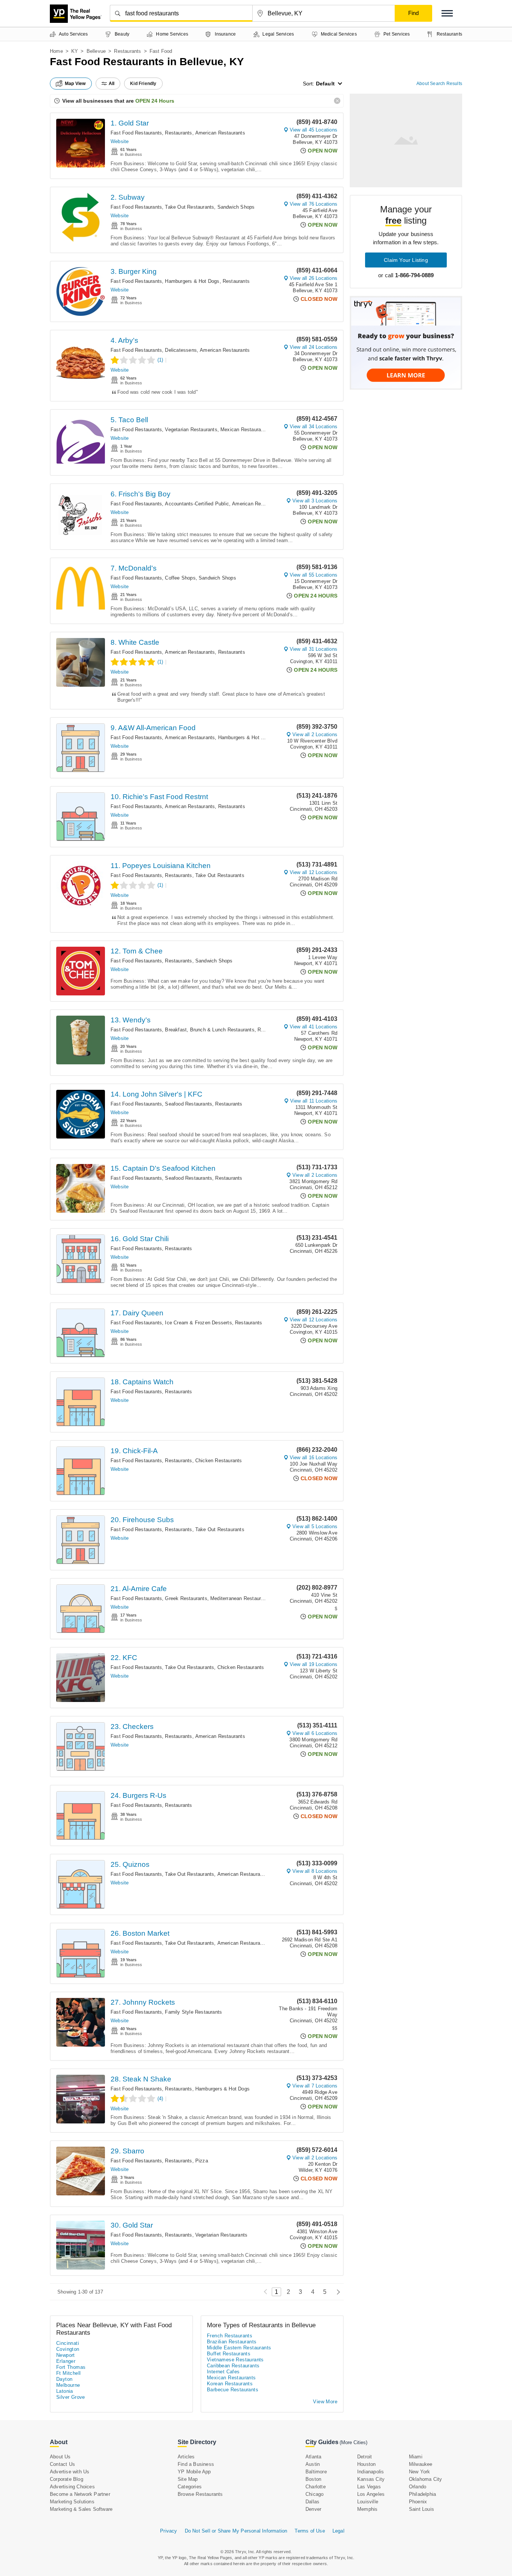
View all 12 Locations (314, 872)
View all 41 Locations (314, 1027)
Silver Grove (71, 2397)
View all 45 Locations (314, 130)
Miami (416, 2457)
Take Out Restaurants (189, 207)
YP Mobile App (194, 2472)
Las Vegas (369, 2487)
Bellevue (96, 51)
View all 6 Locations (315, 1733)
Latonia (65, 2391)
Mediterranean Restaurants (240, 1598)
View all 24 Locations (314, 347)
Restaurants (127, 51)
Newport (66, 2355)
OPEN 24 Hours (155, 101)
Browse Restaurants (200, 2494)
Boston (313, 2479)
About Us (60, 2457)
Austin (313, 2464)
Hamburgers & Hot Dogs (192, 281)
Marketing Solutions (72, 2502)
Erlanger (66, 2361)
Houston (366, 2464)
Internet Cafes (223, 2372)
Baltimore (316, 2472)
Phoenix (418, 2502)
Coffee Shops (180, 578)
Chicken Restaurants (219, 1461)
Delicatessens (181, 350)
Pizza (202, 2161)
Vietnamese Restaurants (235, 2360)
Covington (68, 2349)
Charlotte (316, 2487)
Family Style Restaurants (193, 2012)
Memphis (367, 2509)
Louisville (368, 2502)
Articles (186, 2457)
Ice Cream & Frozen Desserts (198, 1323)
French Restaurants (230, 2336)
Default (325, 84)
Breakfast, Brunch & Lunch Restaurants (210, 1030)
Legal (338, 2531)
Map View (75, 84)
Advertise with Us (70, 2472)
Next (336, 2292)
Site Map (188, 2479)
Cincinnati (68, 2343)
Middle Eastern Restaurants (239, 2348)
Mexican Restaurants (244, 430)
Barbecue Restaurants (233, 2390)
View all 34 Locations (314, 427)
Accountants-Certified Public (197, 504)
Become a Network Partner (80, 2494)
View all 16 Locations (314, 1458)
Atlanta (313, 2457)
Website (120, 141)
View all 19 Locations (314, 1664)
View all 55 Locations (314, 575)
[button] (447, 13)
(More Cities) (353, 2442)
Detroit (365, 2457)
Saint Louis (421, 2509)
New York (420, 2472)
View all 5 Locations (315, 1526)
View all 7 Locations (315, 2086)
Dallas (312, 2502)
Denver (313, 2509)
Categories (190, 2487)
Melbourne (68, 2385)
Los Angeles (371, 2494)
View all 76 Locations (314, 204)
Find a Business (196, 2464)
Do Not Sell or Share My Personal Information (236, 2531)
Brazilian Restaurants (232, 2342)
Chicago (314, 2494)
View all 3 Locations (315, 501)
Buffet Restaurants (229, 2354)
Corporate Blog (67, 2479)
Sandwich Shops (236, 207)
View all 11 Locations (314, 1101)
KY (75, 51)
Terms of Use (310, 2531)
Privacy (168, 2531)
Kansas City (371, 2479)
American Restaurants (220, 133)
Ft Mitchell (68, 2373)
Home (56, 51)
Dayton (64, 2379)
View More (325, 2402)
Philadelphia (422, 2494)
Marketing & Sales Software (81, 2509)
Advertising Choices (72, 2487)
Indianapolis (371, 2472)
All (112, 84)
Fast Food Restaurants (136, 133)
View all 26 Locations (314, 278)
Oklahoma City (426, 2479)
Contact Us (62, 2464)
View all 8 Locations (315, 1871)
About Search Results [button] (439, 84)
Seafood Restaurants (189, 1104)
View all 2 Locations (315, 734)
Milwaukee (421, 2464)
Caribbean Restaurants (233, 2366)
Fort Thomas (71, 2367)
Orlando (418, 2487)
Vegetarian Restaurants (191, 430)
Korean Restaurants (230, 2384)
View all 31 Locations (314, 649)
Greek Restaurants (186, 1598)
